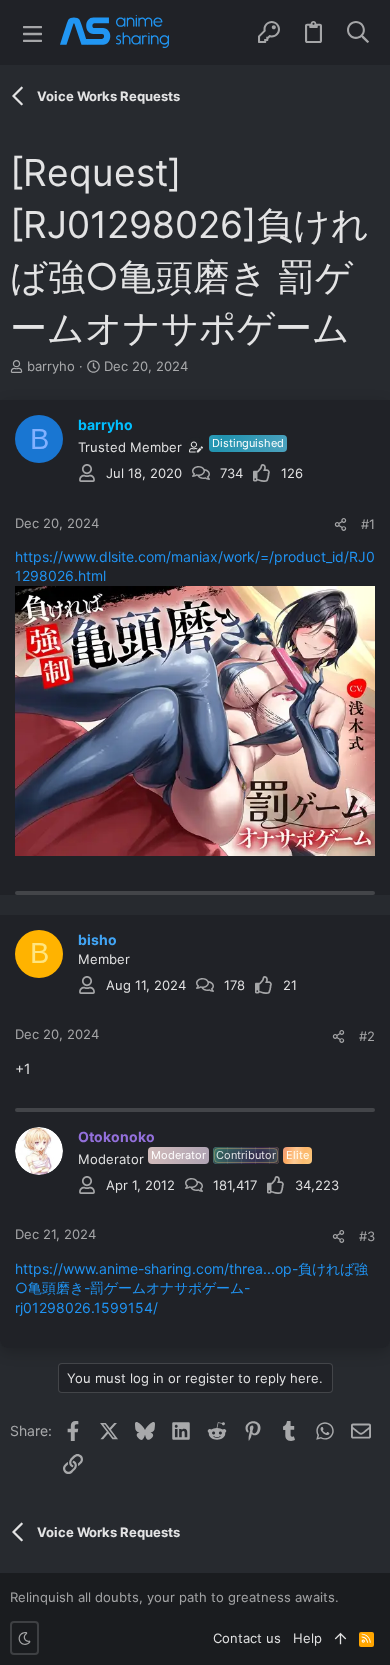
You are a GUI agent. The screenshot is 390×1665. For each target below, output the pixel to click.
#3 (367, 1236)
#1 (368, 524)
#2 (367, 1036)
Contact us (247, 1638)
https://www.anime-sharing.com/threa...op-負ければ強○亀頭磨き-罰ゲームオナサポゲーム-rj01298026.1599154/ (191, 1288)
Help (307, 1638)
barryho (51, 366)
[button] (32, 32)
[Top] (340, 1638)
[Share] (340, 524)
